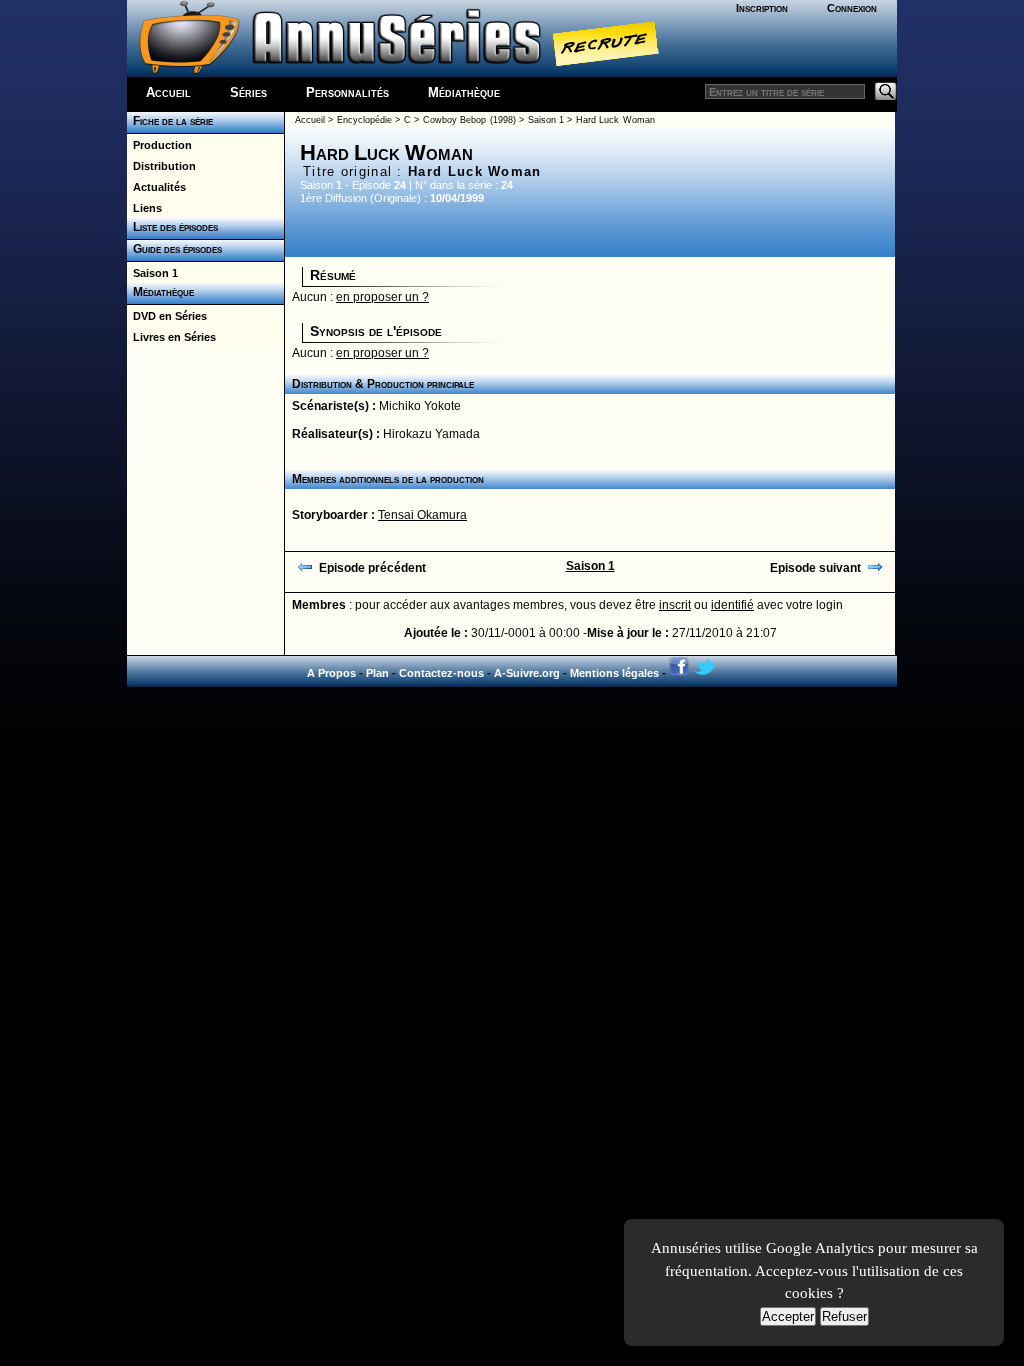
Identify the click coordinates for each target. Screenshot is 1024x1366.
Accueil (168, 92)
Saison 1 (152, 273)
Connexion (852, 8)
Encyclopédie (364, 120)
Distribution (161, 166)
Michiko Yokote (420, 406)
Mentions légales (614, 673)
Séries (248, 92)
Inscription (762, 8)
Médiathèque (464, 92)
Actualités (156, 187)
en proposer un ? (382, 297)
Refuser (844, 1316)
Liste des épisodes (172, 227)
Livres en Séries (171, 337)
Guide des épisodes (174, 249)
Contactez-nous (441, 673)
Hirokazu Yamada (431, 434)
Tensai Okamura (422, 515)
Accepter (788, 1316)
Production (159, 145)
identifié (732, 605)
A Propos (331, 673)
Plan (377, 673)
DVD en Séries (167, 316)
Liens (144, 208)
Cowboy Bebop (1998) (469, 120)
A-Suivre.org (527, 673)
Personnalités (347, 92)
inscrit (675, 605)
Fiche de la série (170, 121)
